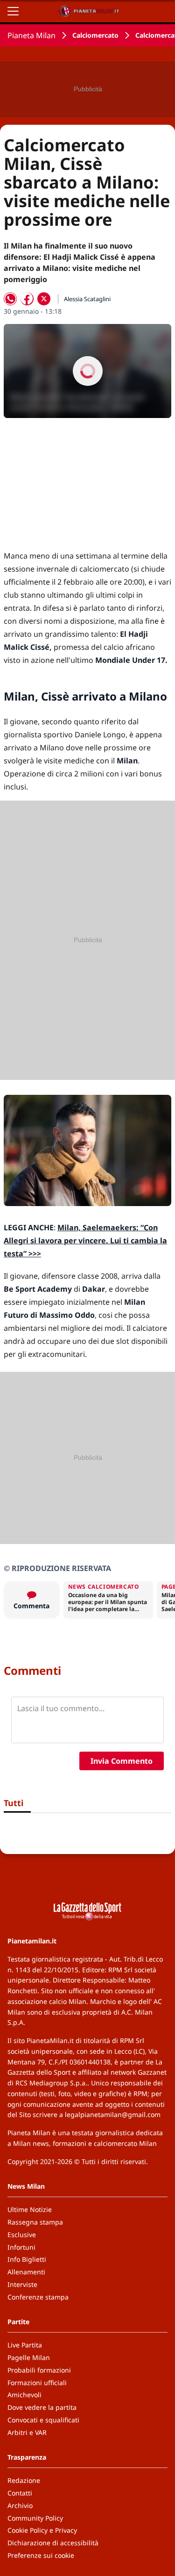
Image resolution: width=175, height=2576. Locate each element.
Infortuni (21, 2247)
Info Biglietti (27, 2259)
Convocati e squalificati (43, 2420)
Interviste (22, 2284)
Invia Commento (122, 1761)
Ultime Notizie (30, 2209)
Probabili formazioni (39, 2370)
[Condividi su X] (44, 299)
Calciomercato (95, 35)
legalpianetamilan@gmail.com (113, 2114)
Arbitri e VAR (27, 2432)
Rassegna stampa (35, 2222)
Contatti (20, 2493)
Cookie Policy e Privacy (42, 2530)
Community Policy (35, 2518)
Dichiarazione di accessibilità (53, 2543)
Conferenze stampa (38, 2297)
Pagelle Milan (29, 2357)
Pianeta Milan (31, 35)
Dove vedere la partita (42, 2407)
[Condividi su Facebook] (27, 299)
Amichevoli (24, 2395)
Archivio (20, 2505)
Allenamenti (26, 2272)
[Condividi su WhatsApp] (10, 299)
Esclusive (22, 2235)
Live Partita (25, 2345)
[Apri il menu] (13, 11)
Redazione (24, 2480)
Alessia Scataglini (87, 299)
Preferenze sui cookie (41, 2555)
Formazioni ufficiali (37, 2383)
